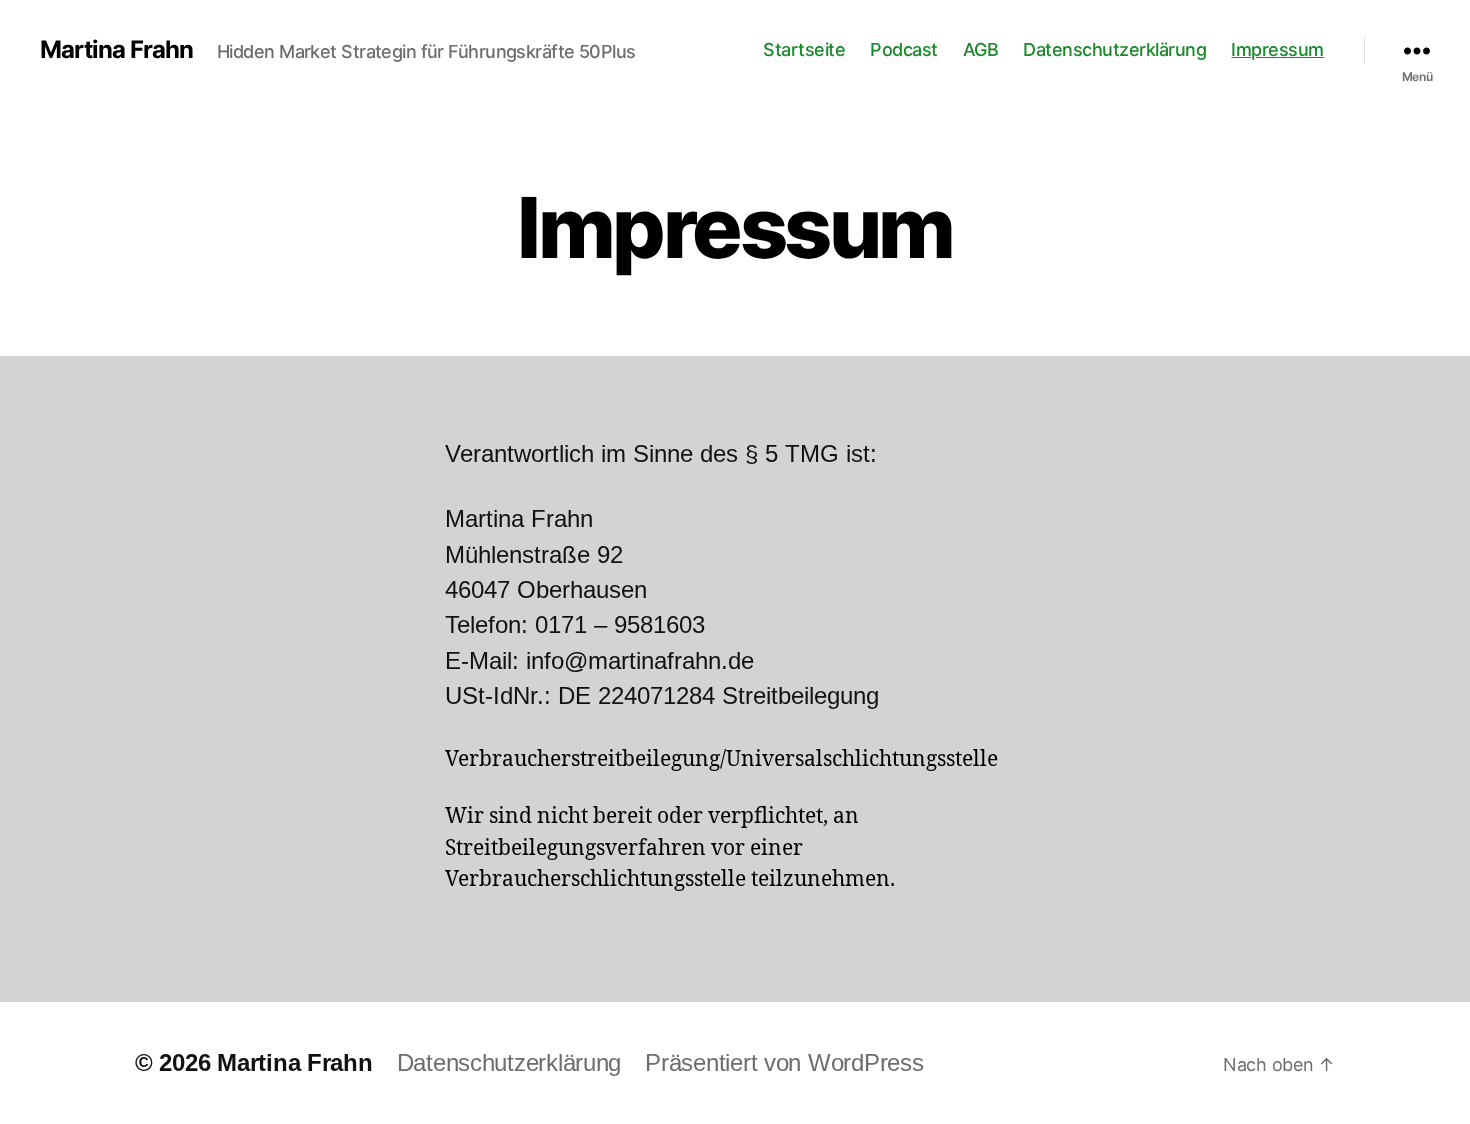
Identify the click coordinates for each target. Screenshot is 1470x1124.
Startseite (804, 49)
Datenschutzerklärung (1114, 49)
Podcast (904, 49)
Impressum (1277, 49)
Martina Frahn (116, 50)
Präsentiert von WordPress (784, 1062)
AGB (981, 49)
